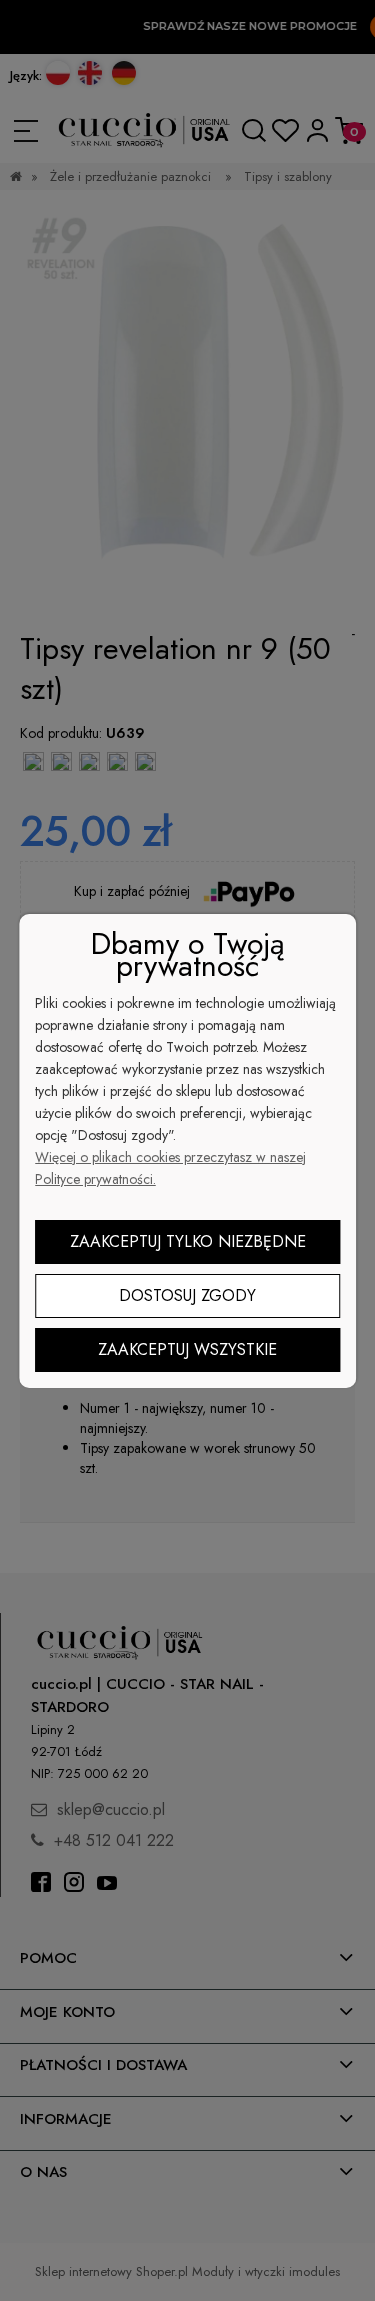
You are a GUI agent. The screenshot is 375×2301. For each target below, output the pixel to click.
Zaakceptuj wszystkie (187, 1349)
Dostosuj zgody (187, 1295)
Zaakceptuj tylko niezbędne (188, 1241)
